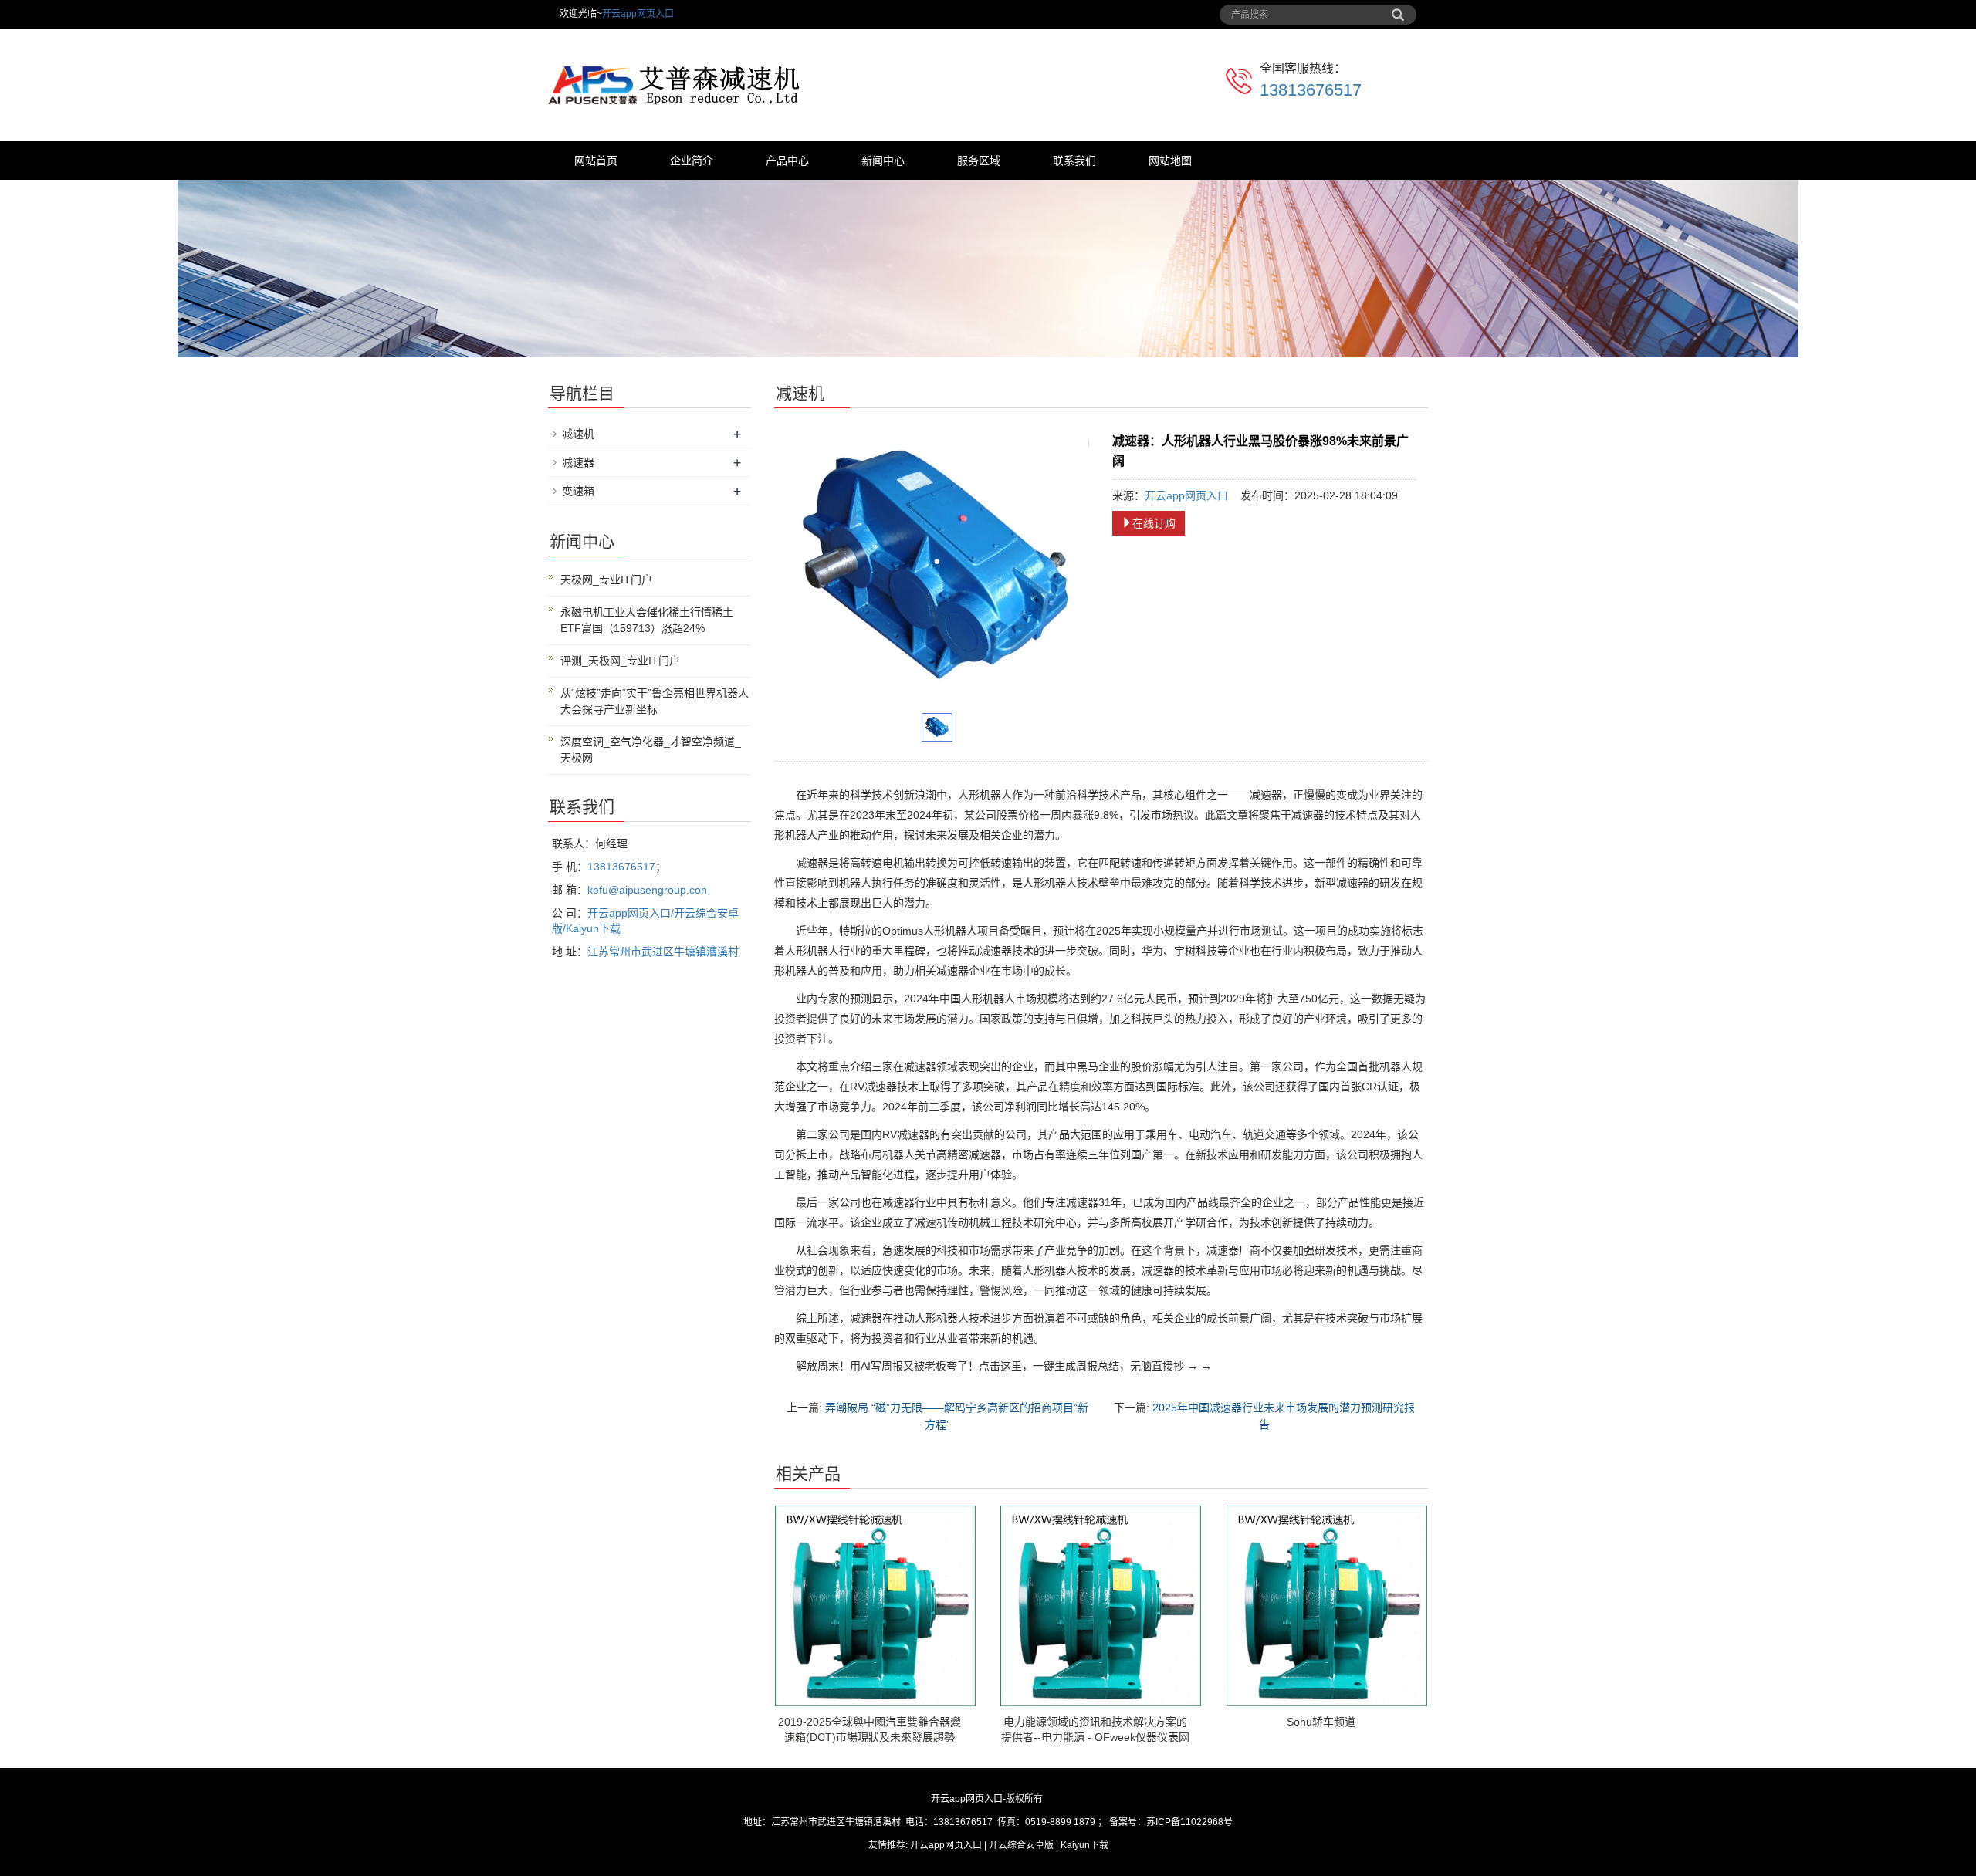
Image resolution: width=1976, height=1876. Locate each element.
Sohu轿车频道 (1321, 1722)
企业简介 (692, 161)
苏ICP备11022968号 (1189, 1822)
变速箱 (578, 491)
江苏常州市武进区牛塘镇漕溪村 (663, 952)
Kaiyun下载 (1084, 1845)
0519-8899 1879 (1060, 1822)
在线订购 (1154, 523)
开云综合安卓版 (1021, 1845)
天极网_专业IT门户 (606, 580)
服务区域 (979, 161)
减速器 (578, 462)
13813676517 (1311, 90)
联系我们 (1074, 161)
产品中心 (787, 161)
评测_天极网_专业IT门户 (620, 661)
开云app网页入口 (638, 14)
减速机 (578, 434)
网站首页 (596, 161)
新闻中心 (883, 161)
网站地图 (1170, 161)
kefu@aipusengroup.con (647, 890)
